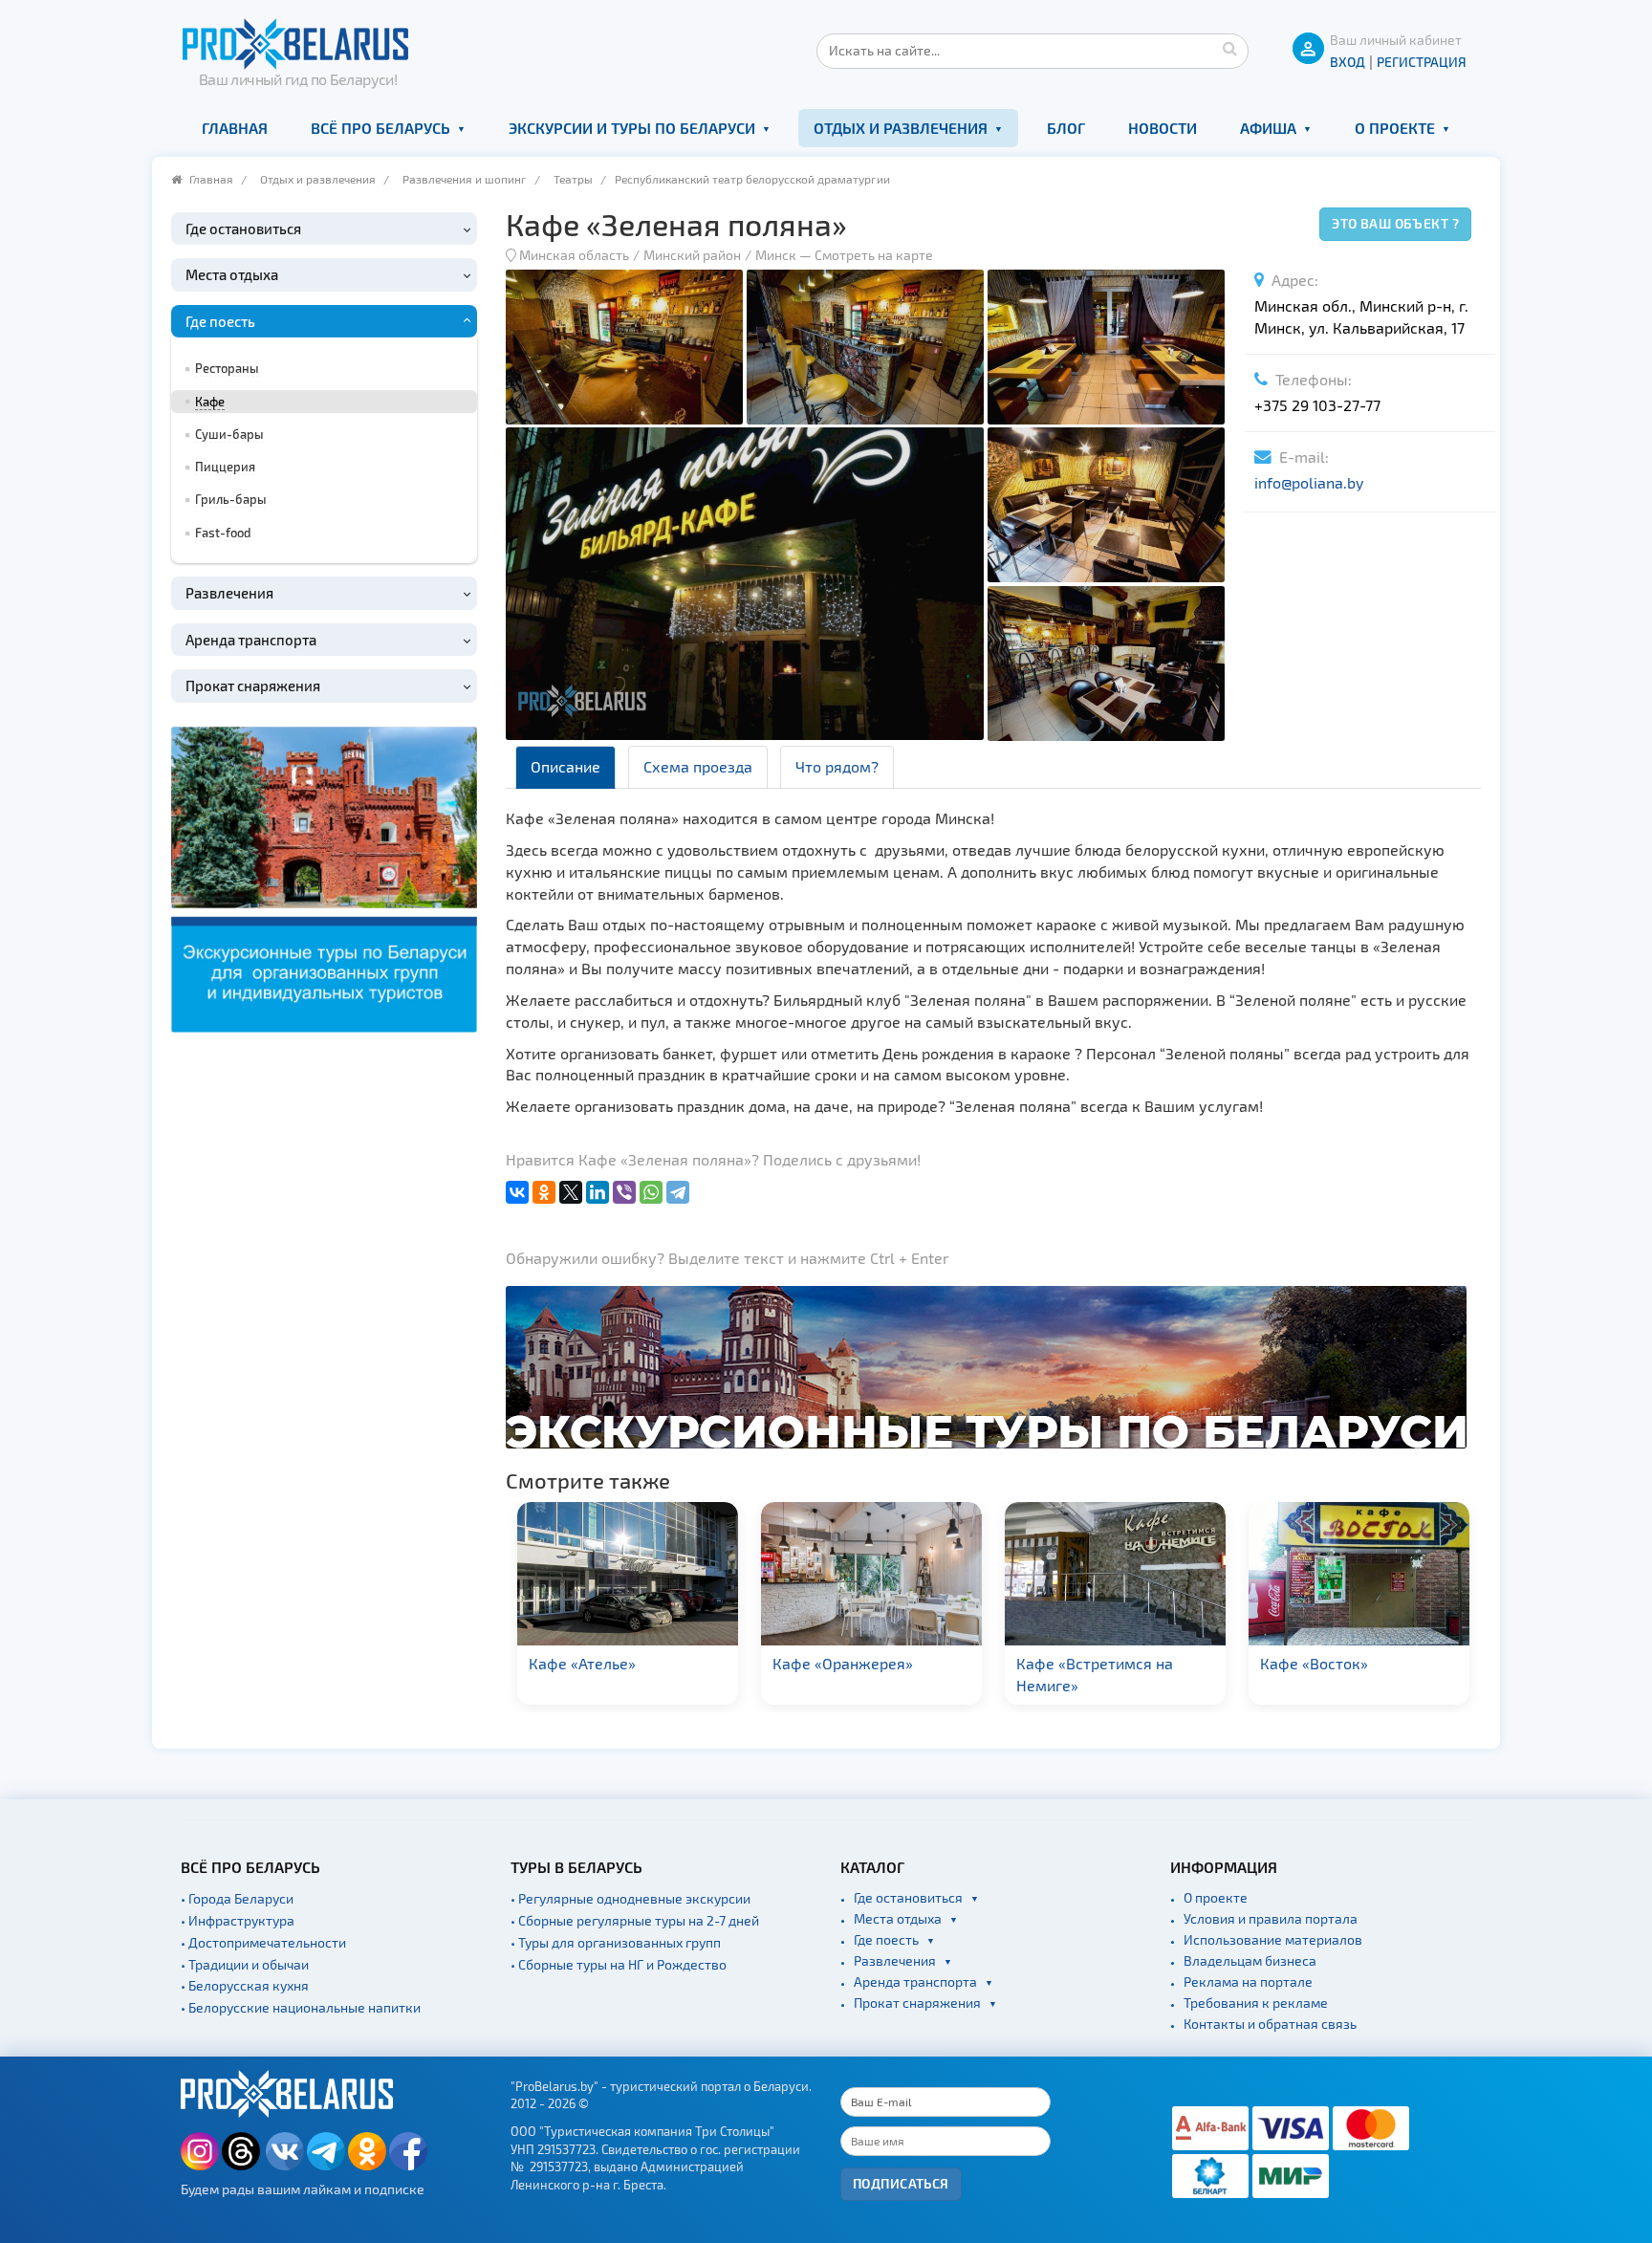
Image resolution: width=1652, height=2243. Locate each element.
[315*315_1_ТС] (324, 876)
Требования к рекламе (1256, 2003)
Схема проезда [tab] (698, 766)
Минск (776, 255)
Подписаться (901, 2183)
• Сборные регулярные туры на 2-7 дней (635, 1920)
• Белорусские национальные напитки (301, 2007)
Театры (573, 179)
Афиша (1268, 128)
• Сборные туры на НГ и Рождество (619, 1964)
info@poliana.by (1309, 482)
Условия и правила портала (1271, 1918)
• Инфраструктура (238, 1920)
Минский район (692, 255)
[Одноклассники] (544, 1192)
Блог (1066, 128)
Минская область (574, 255)
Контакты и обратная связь (1270, 2024)
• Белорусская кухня (245, 1985)
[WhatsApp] (651, 1192)
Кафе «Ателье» (582, 1663)
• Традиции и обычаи (245, 1964)
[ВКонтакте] (517, 1192)
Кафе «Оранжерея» (843, 1663)
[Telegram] (678, 1192)
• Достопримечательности (263, 1942)
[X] (571, 1192)
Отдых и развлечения (901, 128)
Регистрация (1422, 62)
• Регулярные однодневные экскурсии (630, 1898)
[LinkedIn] (598, 1192)
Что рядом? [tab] (837, 766)
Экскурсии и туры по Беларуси (632, 128)
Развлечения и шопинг (465, 179)
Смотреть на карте (874, 255)
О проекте (1395, 128)
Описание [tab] (565, 766)
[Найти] (1229, 48)
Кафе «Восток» (1314, 1663)
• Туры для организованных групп (616, 1942)
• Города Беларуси (237, 1898)
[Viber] (624, 1192)
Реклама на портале (1248, 1982)
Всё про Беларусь (380, 128)
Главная (235, 128)
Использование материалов (1273, 1939)
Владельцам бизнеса (1250, 1960)
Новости (1163, 128)
